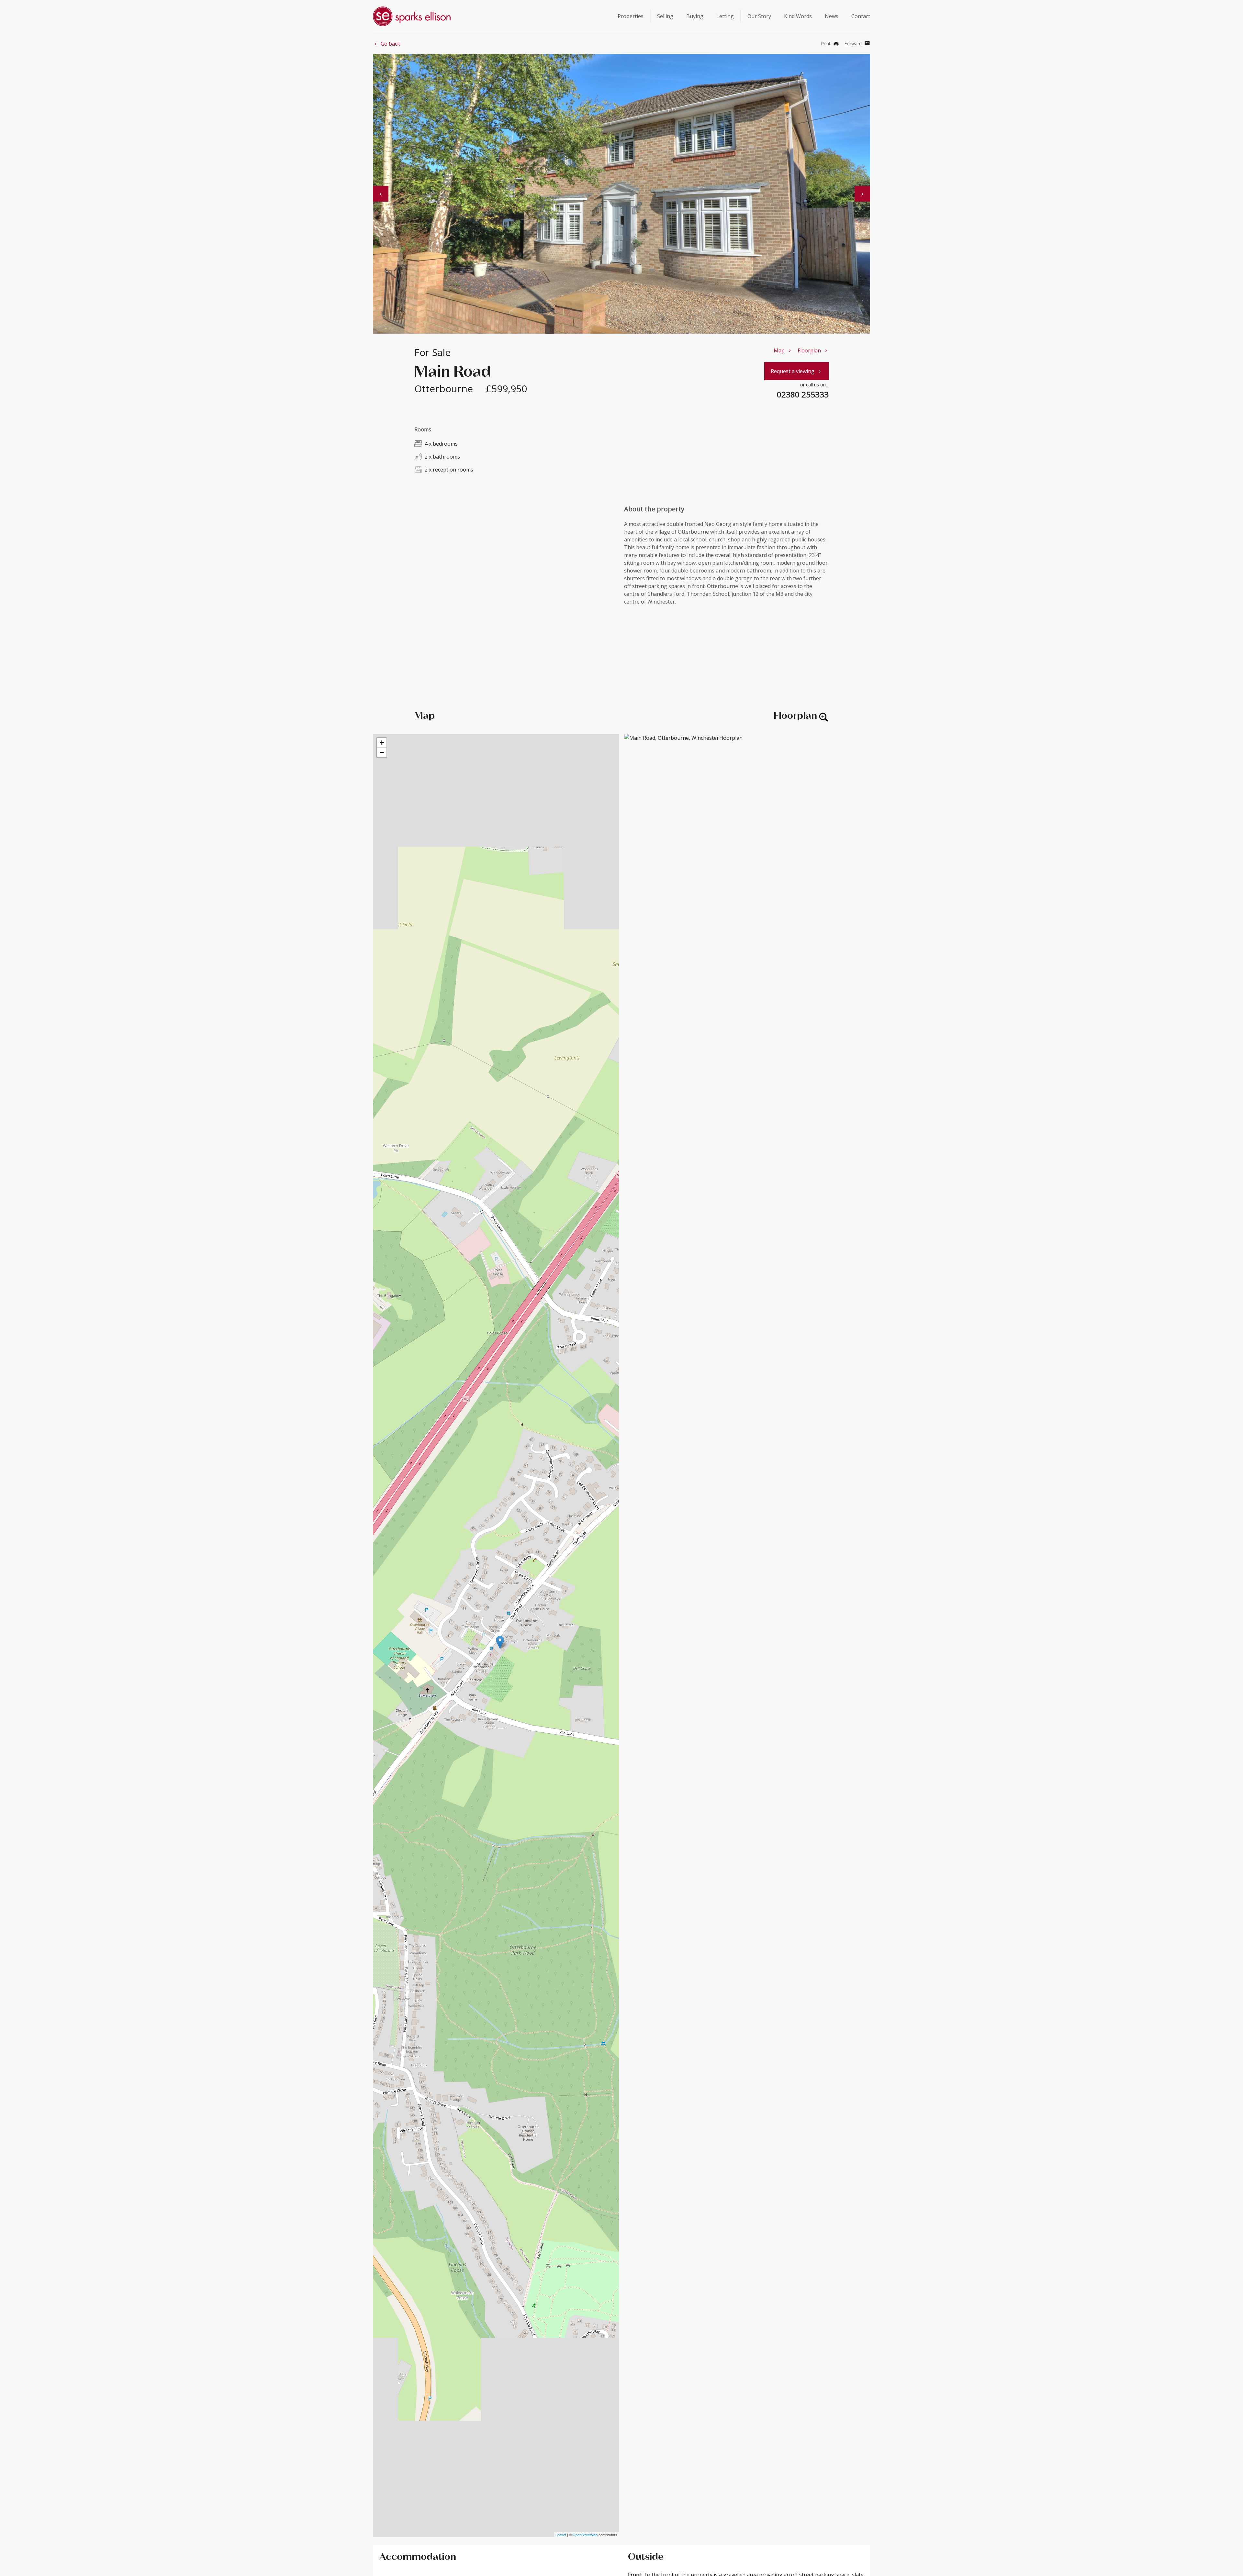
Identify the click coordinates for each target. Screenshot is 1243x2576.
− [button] (382, 752)
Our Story (759, 16)
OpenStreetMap (585, 2535)
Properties (631, 16)
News (832, 16)
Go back (386, 44)
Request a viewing (796, 371)
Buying (695, 16)
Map (783, 350)
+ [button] (382, 743)
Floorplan (813, 350)
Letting (725, 16)
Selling (665, 16)
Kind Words (798, 16)
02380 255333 (803, 394)
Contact (861, 16)
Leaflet (561, 2535)
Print (830, 44)
